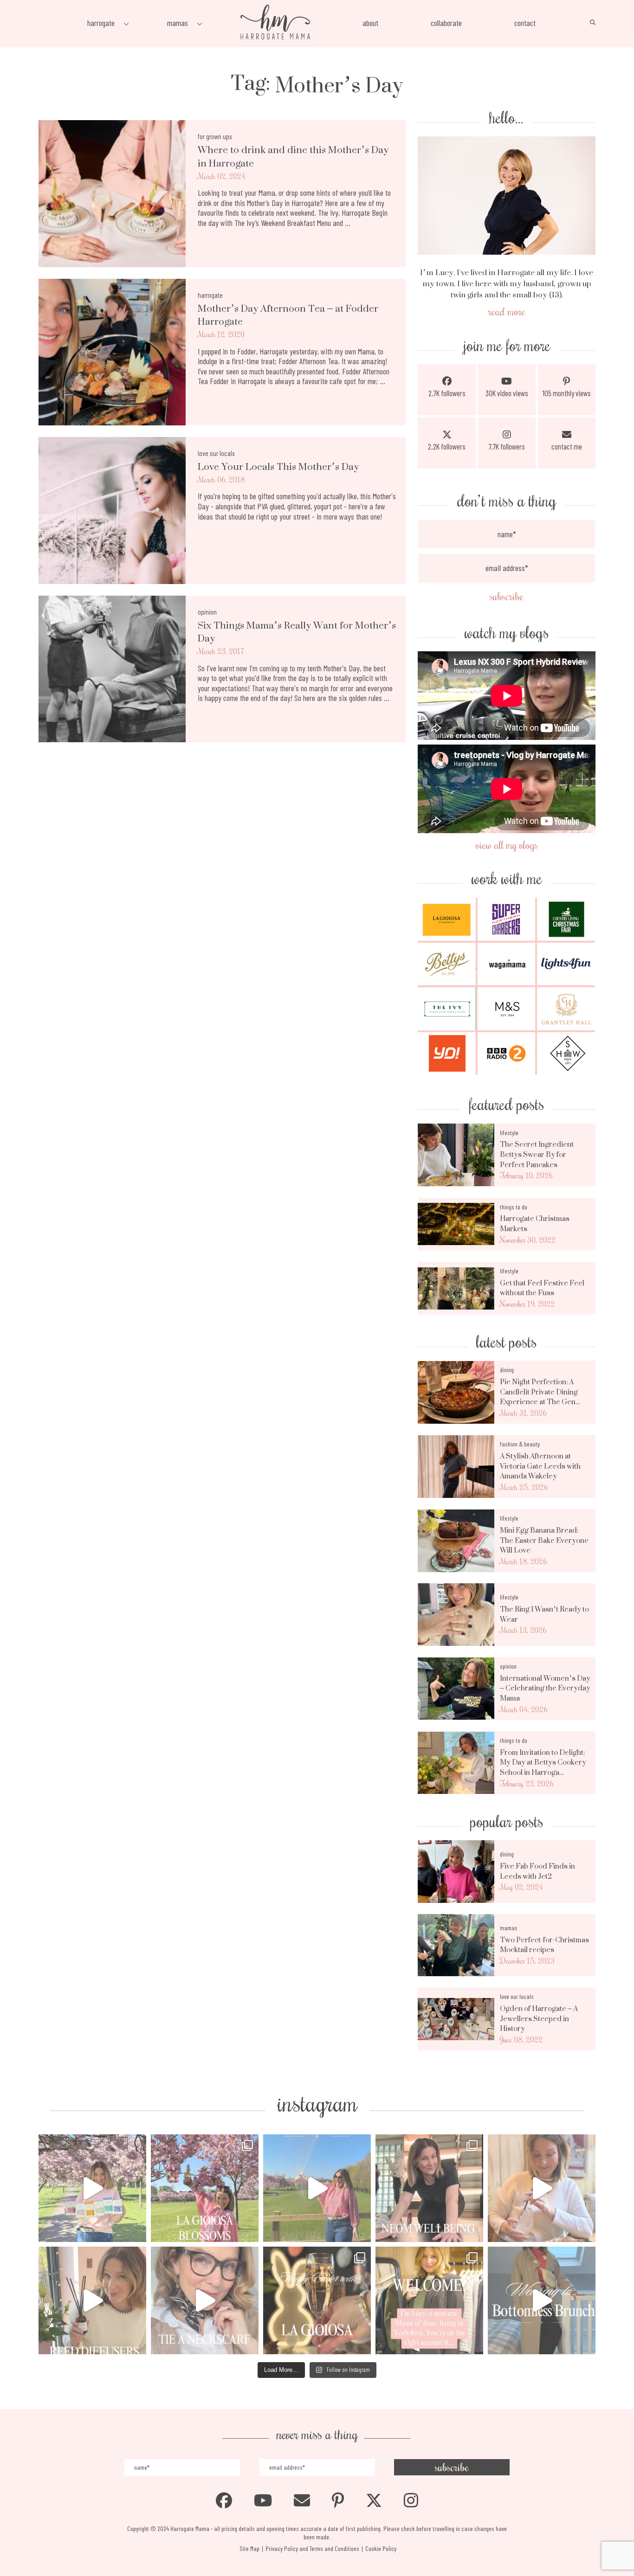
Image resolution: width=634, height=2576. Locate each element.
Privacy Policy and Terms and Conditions (312, 2548)
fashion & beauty (520, 1444)
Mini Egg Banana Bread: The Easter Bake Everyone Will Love (544, 1540)
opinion (207, 612)
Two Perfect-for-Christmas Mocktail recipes (544, 1945)
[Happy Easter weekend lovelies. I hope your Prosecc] (317, 2300)
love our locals (216, 453)
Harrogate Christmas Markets (535, 1224)
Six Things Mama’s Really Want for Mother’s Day (297, 632)
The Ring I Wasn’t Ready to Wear (544, 1614)
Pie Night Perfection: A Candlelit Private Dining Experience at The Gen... (540, 1392)
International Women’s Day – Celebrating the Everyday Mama (545, 1688)
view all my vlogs (507, 845)
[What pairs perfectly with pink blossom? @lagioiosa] (205, 2188)
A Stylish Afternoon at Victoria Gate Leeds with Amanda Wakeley (540, 1466)
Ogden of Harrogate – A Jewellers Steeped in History (539, 2019)
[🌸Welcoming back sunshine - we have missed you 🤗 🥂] (317, 2188)
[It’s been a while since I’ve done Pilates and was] (429, 2188)
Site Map (249, 2548)
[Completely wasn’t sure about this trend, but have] (205, 2300)
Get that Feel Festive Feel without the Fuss (542, 1288)
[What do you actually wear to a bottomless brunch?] (542, 2300)
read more (507, 311)
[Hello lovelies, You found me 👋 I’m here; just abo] (429, 2300)
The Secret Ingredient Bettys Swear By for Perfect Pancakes (537, 1154)
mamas (509, 1928)
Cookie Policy (381, 2548)
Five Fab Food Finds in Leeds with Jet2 (537, 1871)
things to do (514, 1207)
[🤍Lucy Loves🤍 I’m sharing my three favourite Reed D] (92, 2300)
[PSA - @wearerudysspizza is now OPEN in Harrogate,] (542, 2188)
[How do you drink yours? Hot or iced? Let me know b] (92, 2188)
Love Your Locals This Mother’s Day (278, 467)
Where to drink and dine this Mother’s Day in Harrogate (293, 157)
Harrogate (210, 295)
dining (507, 1370)
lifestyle (509, 1133)
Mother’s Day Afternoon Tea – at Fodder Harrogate (288, 315)
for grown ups (215, 136)
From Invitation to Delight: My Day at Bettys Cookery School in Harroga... (543, 1763)
